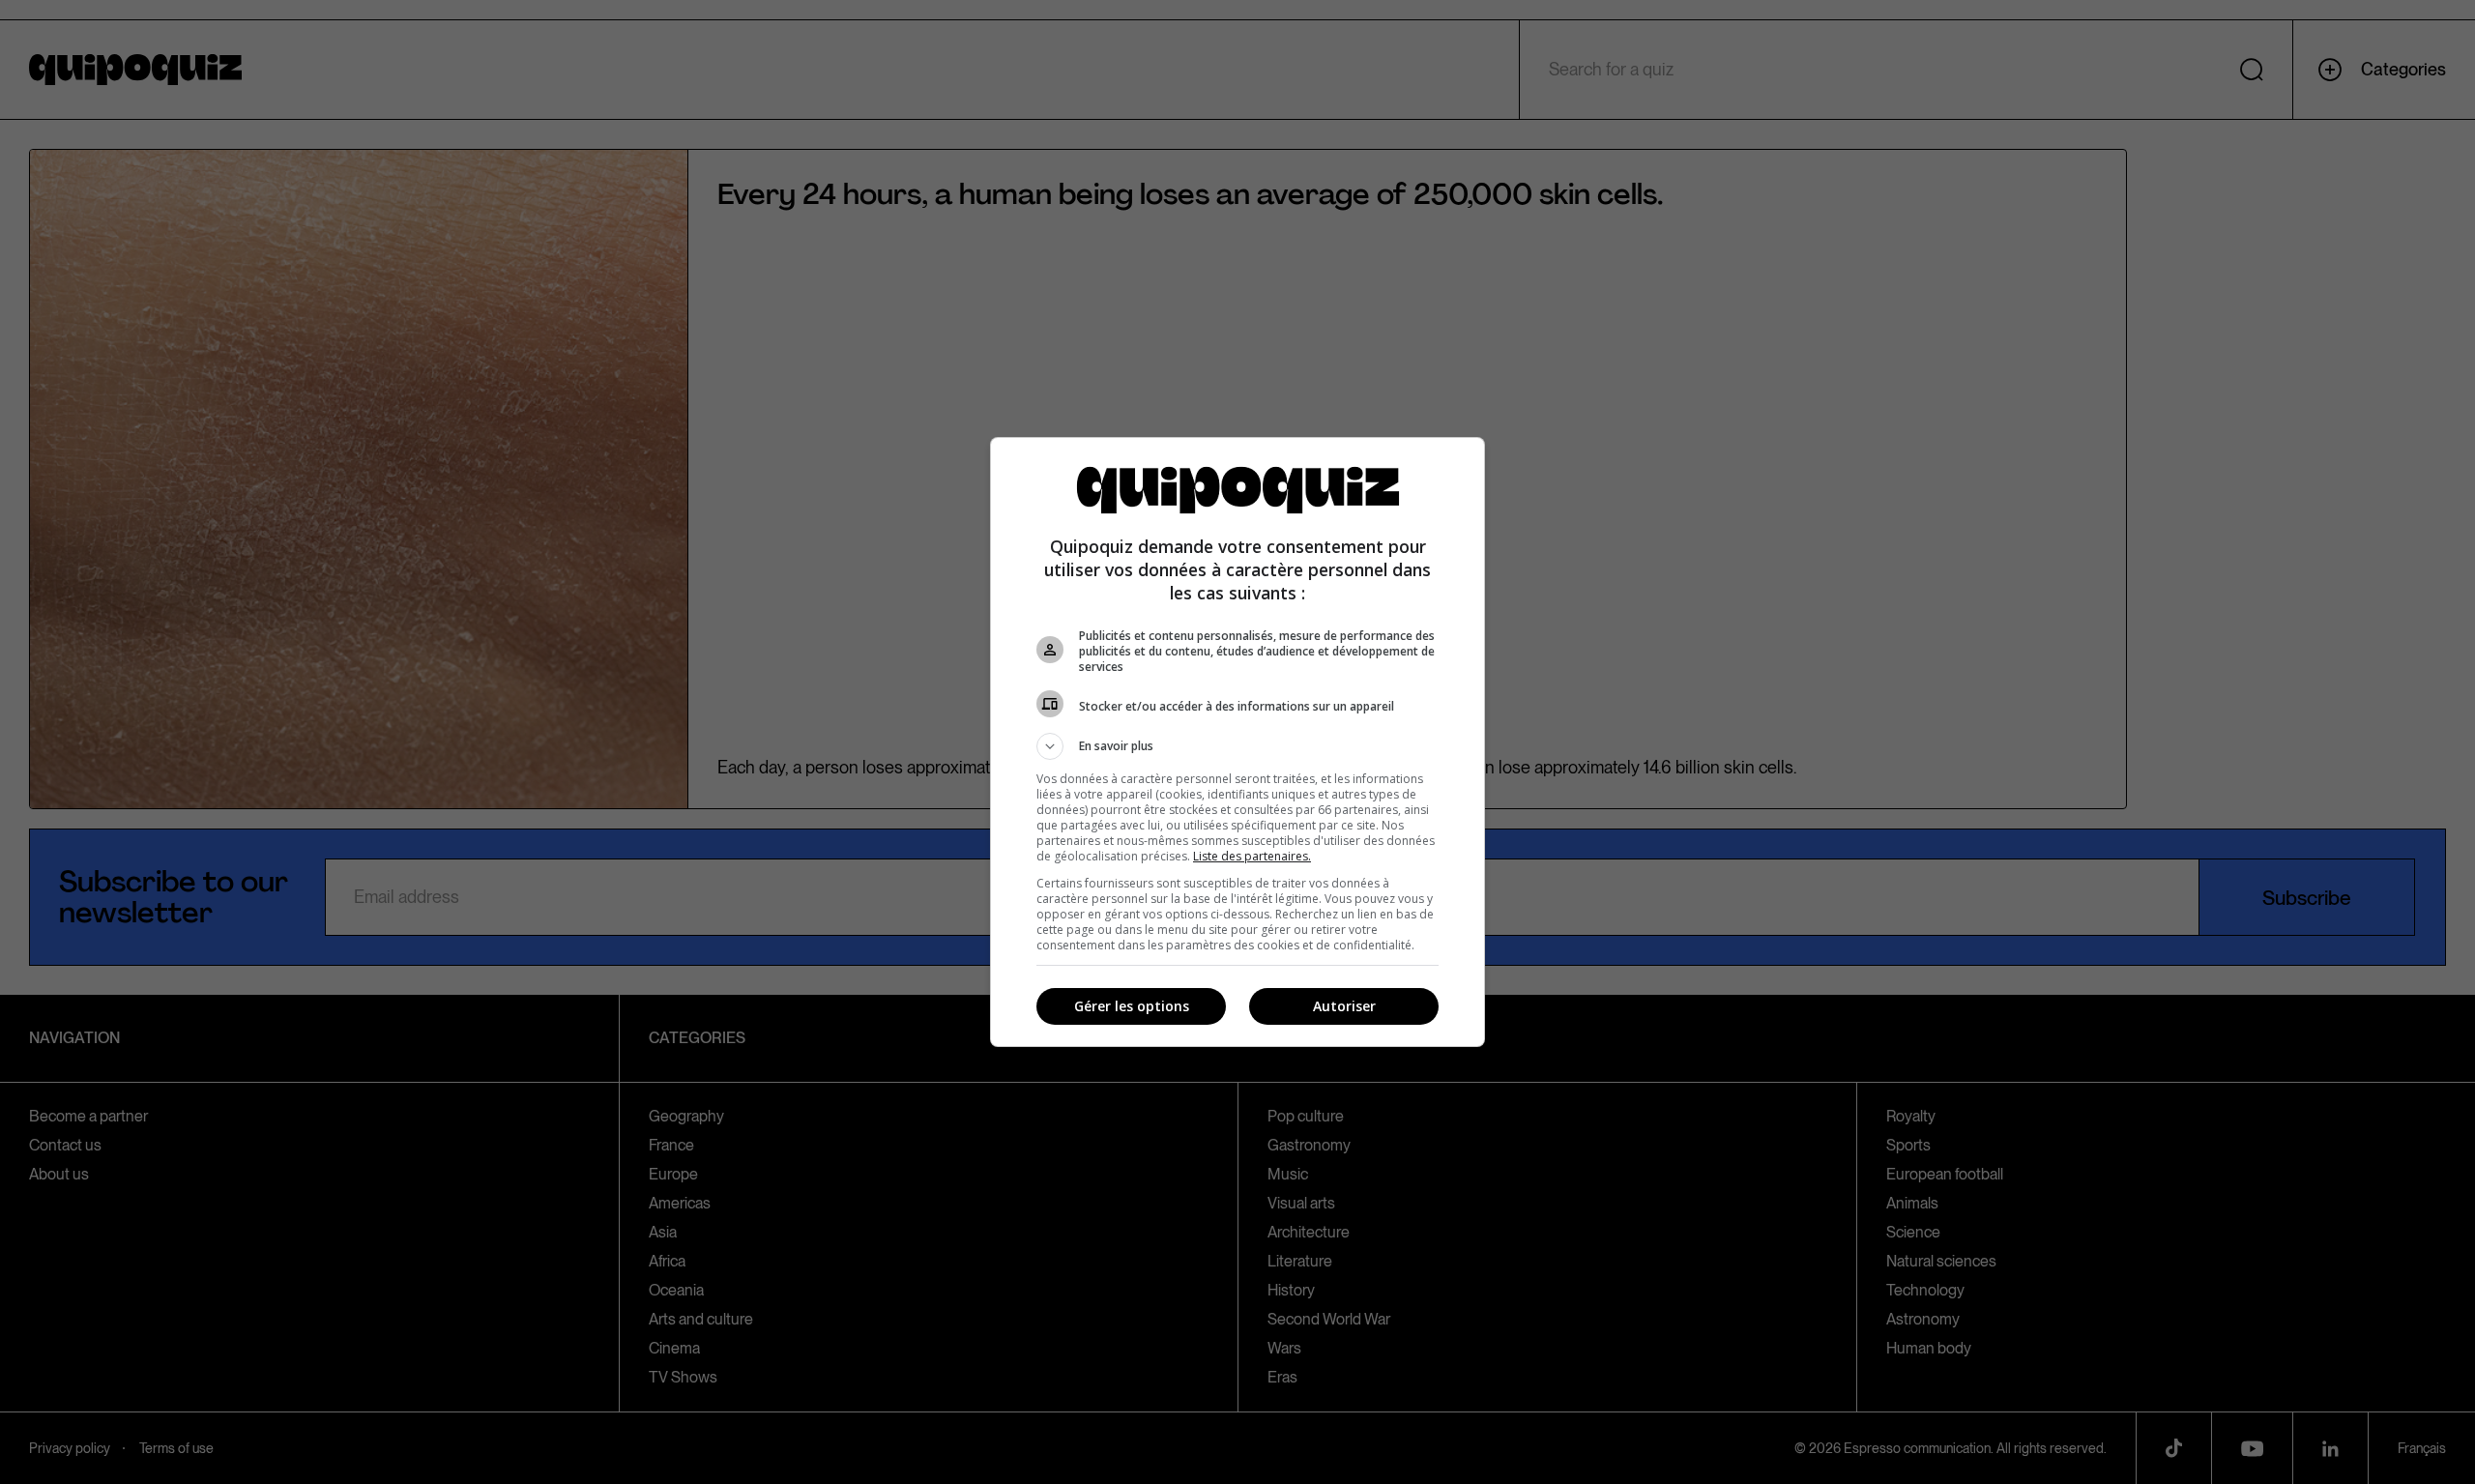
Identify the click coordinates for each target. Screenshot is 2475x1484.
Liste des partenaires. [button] (1252, 856)
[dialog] (1237, 742)
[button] (1237, 746)
